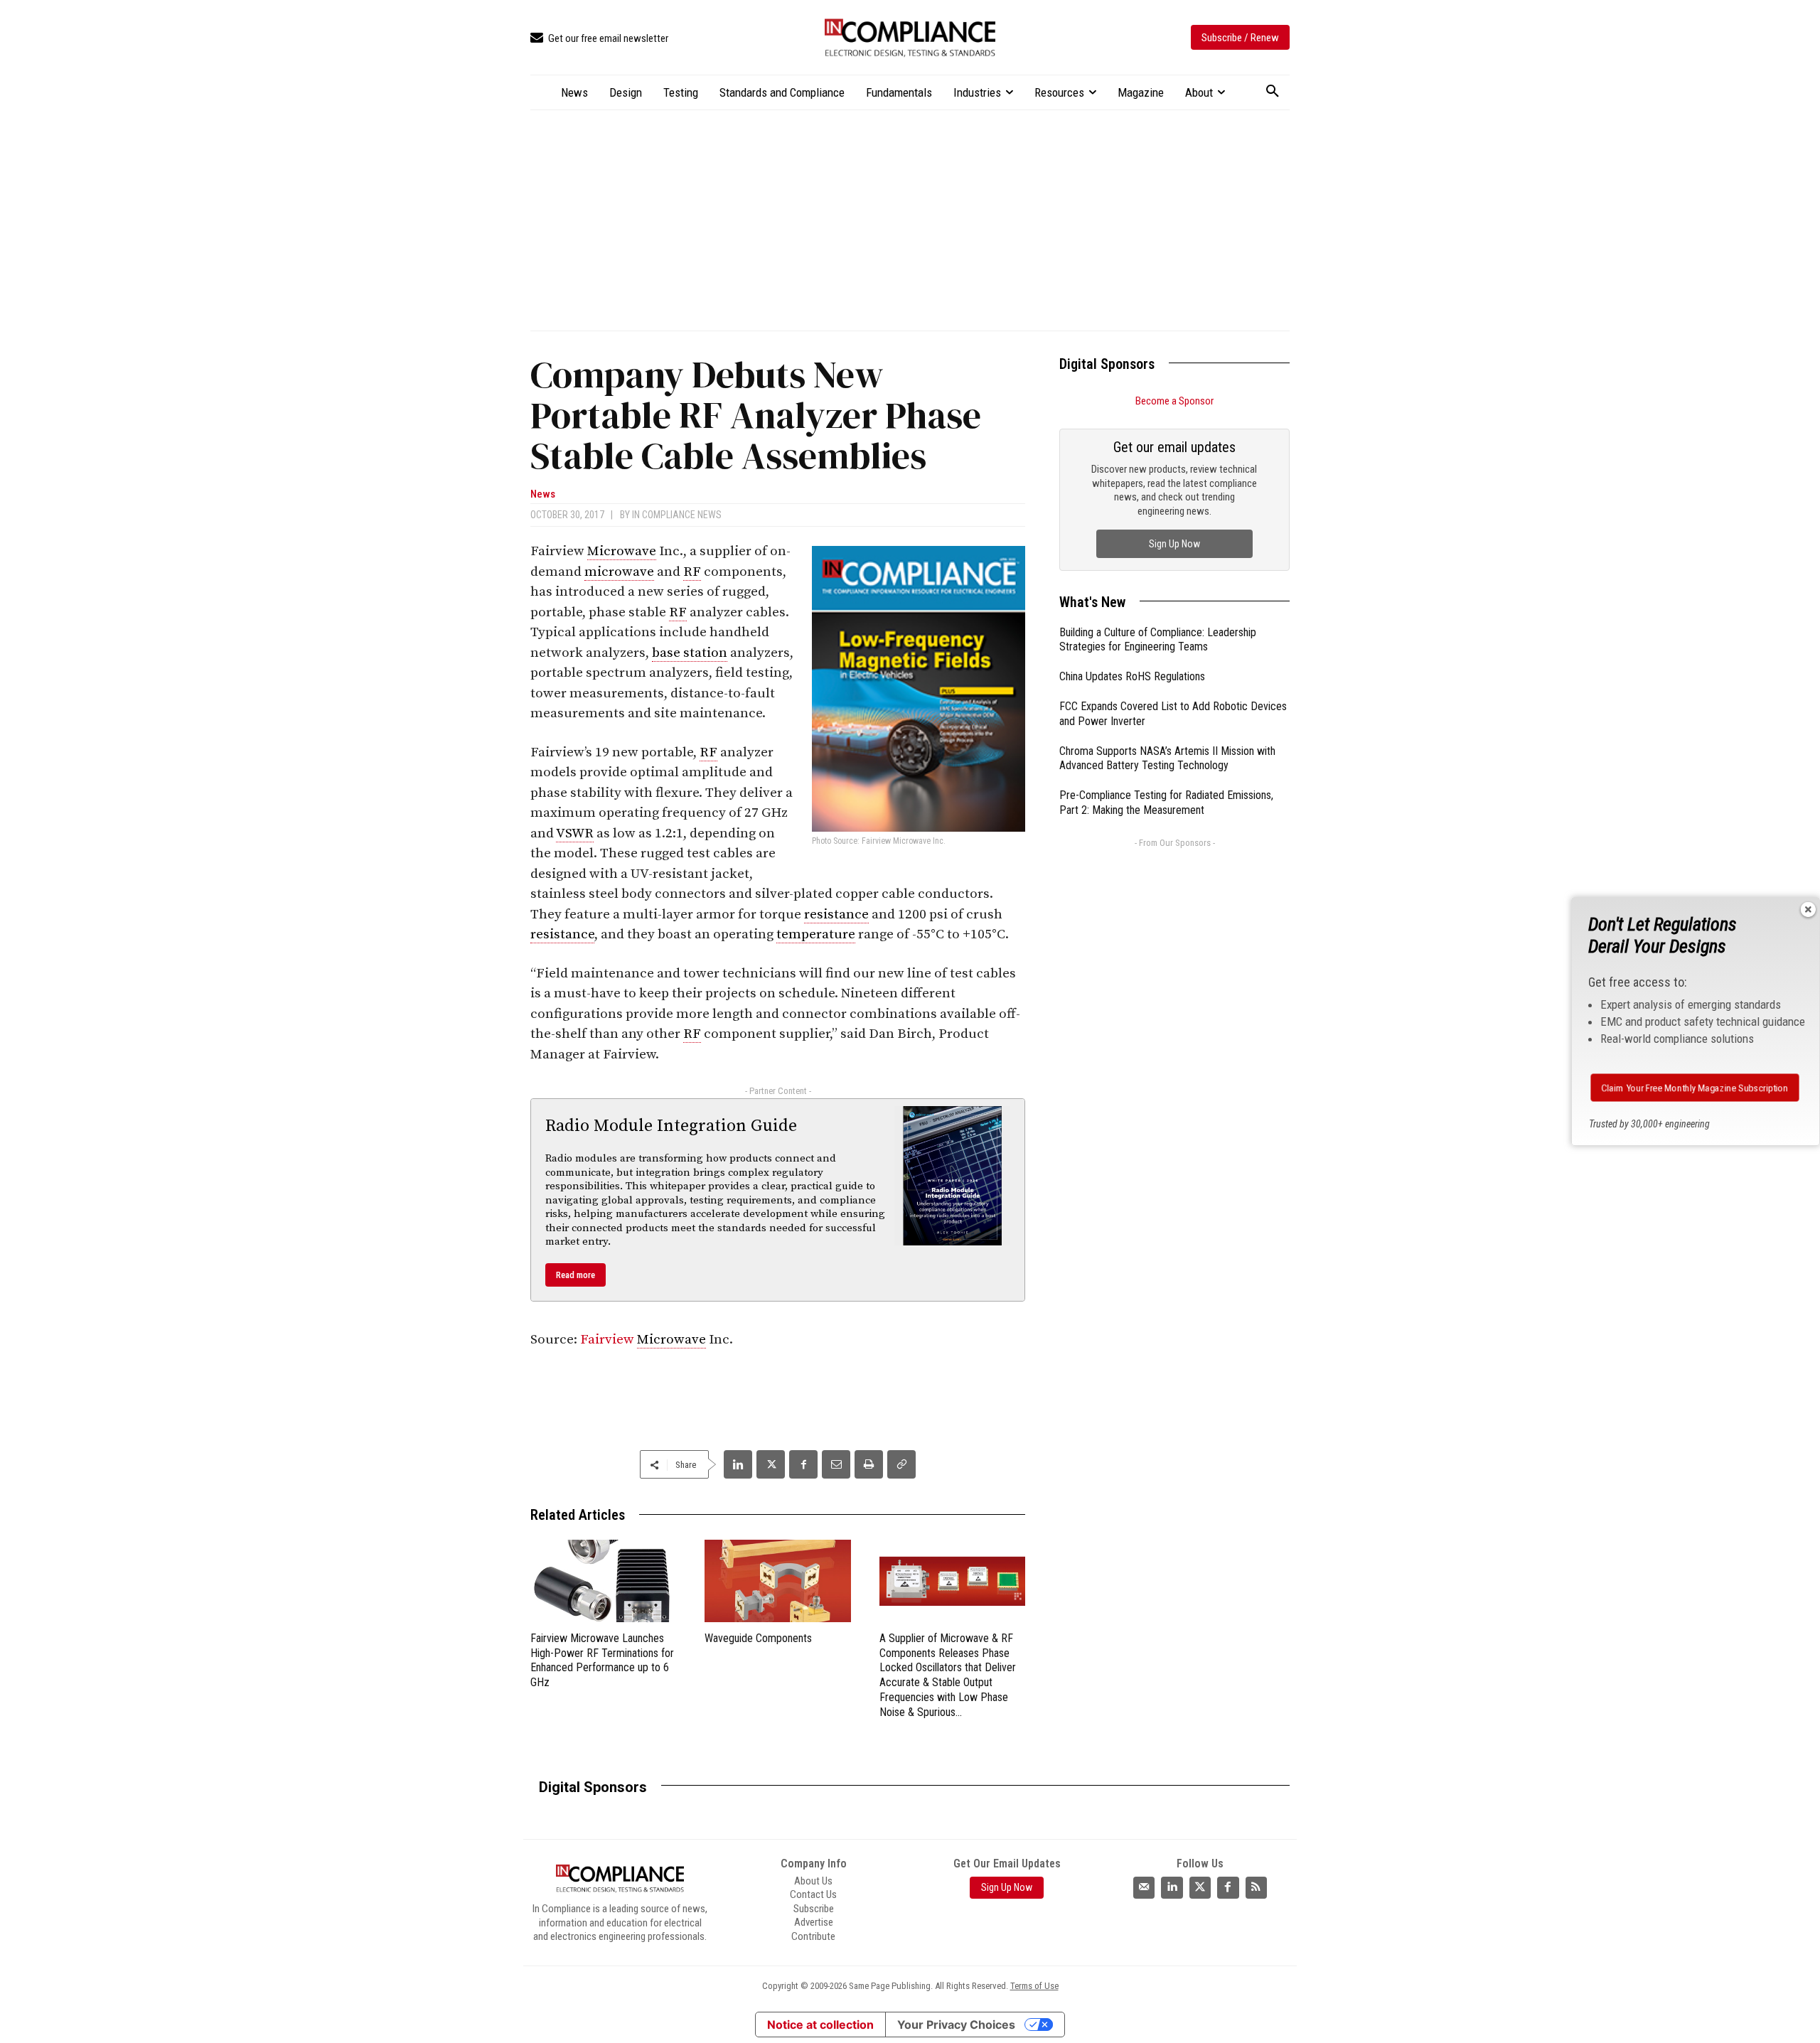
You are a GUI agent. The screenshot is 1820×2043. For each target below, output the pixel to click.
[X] (771, 1464)
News (543, 494)
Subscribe (814, 1909)
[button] (1273, 92)
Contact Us (813, 1894)
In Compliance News (677, 515)
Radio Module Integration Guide (671, 1126)
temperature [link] (816, 934)
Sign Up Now (1174, 544)
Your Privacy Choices (956, 2025)
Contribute (813, 1936)
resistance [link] (836, 915)
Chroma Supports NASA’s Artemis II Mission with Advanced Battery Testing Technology (1167, 758)
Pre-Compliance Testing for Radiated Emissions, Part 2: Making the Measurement (1166, 803)
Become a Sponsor (1174, 401)
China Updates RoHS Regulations (1132, 676)
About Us (813, 1881)
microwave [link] (619, 572)
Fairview (609, 1340)
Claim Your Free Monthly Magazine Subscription (1695, 1088)
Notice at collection (820, 2025)
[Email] (836, 1464)
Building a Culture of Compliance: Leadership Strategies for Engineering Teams (1158, 640)
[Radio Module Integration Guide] (953, 1176)
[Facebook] (803, 1464)
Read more (576, 1275)
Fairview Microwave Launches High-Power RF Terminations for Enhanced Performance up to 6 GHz (602, 1660)
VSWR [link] (575, 833)
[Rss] (1256, 1887)
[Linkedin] (738, 1464)
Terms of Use (1034, 1986)
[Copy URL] (901, 1464)
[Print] (869, 1464)
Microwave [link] (622, 551)
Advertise (814, 1922)
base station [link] (690, 653)
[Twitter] (1200, 1887)
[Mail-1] (1144, 1887)
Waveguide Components (758, 1638)
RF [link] (692, 572)
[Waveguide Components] (777, 1581)
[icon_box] (599, 39)
